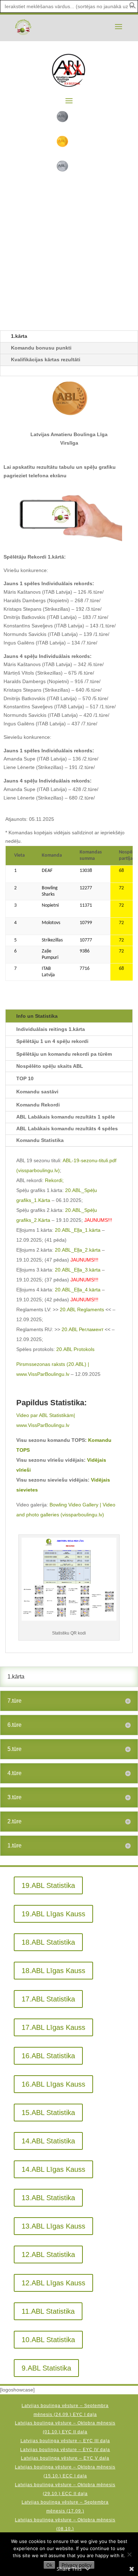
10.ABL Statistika (48, 2340)
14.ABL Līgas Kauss (53, 2169)
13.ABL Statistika (48, 2198)
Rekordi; (54, 1180)
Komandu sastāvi (37, 1092)
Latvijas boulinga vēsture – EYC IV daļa (65, 2450)
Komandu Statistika (40, 1140)
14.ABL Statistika (48, 2141)
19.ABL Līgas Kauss (53, 1914)
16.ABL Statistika (48, 2056)
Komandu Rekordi (38, 1105)
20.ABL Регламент (82, 1329)
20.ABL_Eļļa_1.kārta (78, 1230)
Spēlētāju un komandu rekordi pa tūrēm (64, 1054)
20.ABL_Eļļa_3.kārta (78, 1270)
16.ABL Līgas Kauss (53, 2084)
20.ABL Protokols (75, 1349)
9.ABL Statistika (46, 2368)
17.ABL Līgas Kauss (53, 2027)
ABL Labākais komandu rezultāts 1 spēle (66, 1117)
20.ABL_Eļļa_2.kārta (78, 1250)
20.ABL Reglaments (82, 1309)
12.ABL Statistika (48, 2254)
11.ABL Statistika (48, 2311)
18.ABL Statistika (48, 1942)
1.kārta (19, 336)
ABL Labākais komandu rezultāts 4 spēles (67, 1128)
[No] (129, 2554)
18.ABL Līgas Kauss (53, 1971)
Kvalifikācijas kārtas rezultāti (46, 359)
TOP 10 (25, 1078)
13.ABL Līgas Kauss (53, 2226)
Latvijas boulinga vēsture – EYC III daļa (65, 2441)
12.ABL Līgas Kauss (53, 2283)
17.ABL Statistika (48, 1999)
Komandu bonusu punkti (41, 348)
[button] (133, 7)
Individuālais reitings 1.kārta (51, 1029)
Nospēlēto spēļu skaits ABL (50, 1066)
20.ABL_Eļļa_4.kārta (78, 1290)
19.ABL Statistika (48, 1885)
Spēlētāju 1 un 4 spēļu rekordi (52, 1041)
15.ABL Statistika (48, 2113)
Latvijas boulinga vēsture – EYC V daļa (65, 2458)
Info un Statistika (37, 1016)
